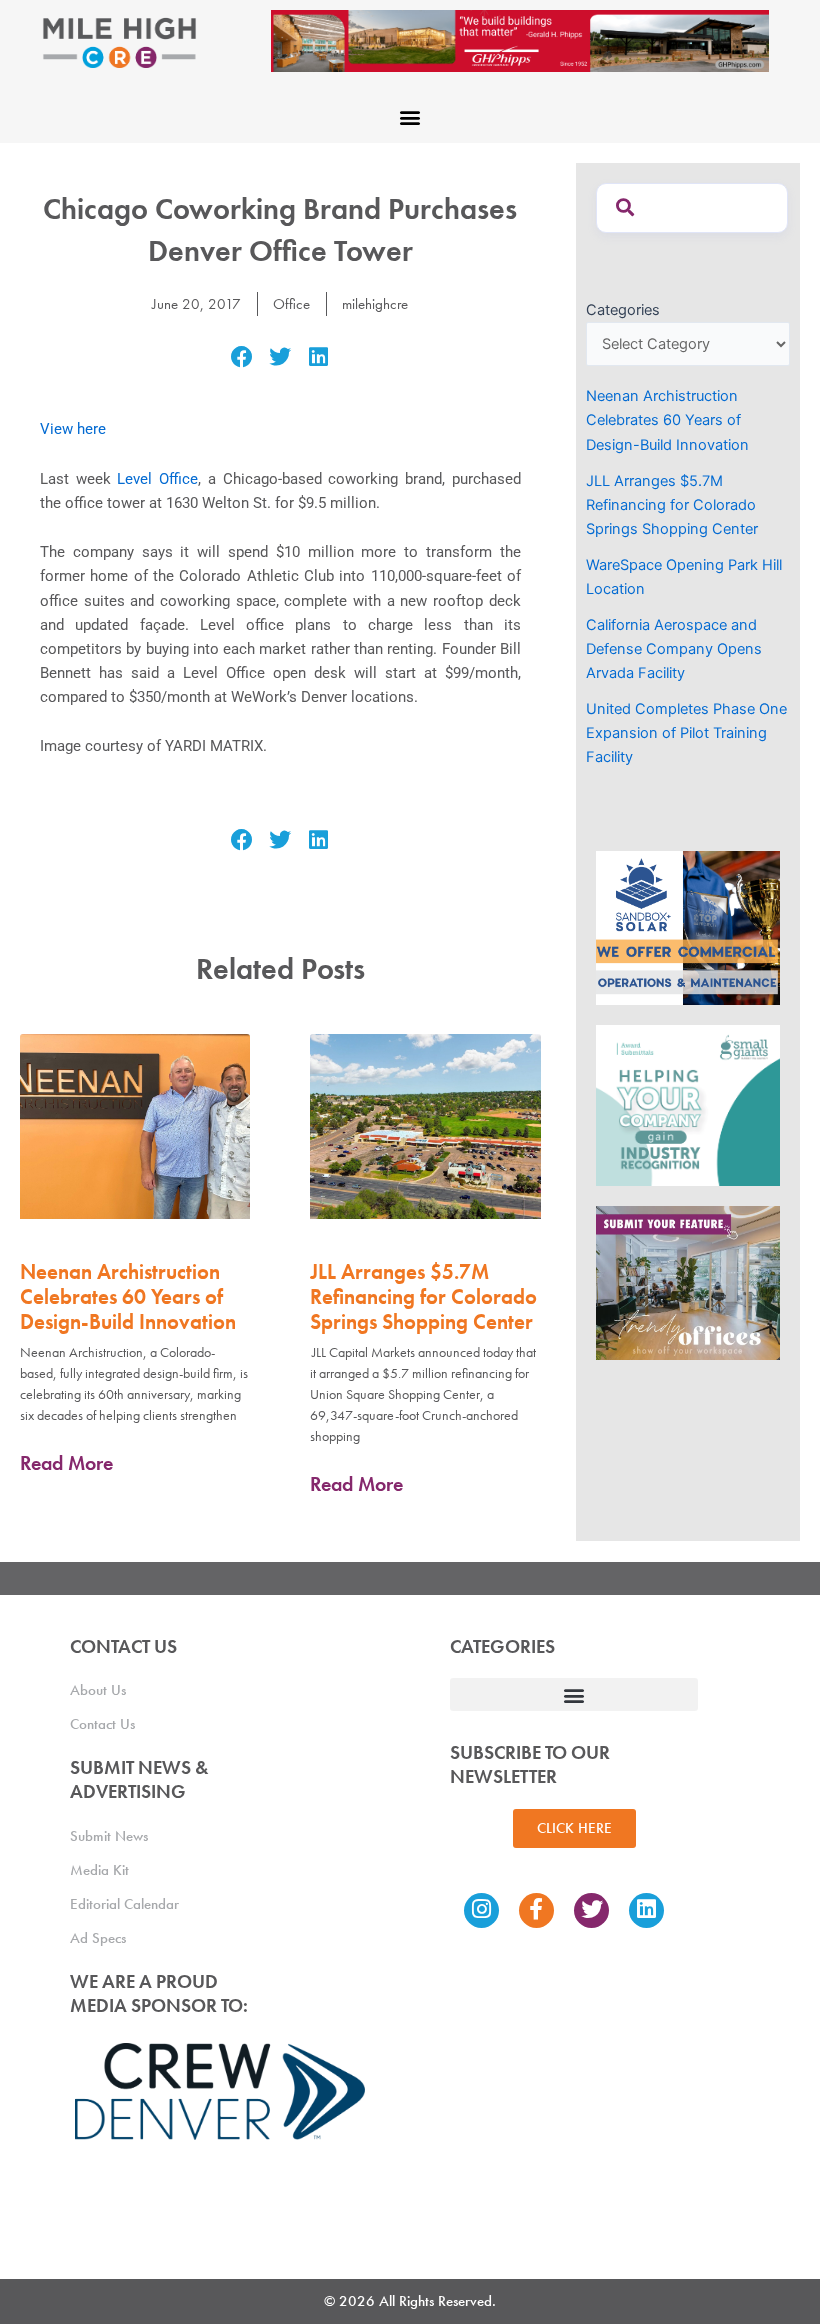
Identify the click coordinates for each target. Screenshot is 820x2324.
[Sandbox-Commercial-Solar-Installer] (688, 927)
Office (291, 304)
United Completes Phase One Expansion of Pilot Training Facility (686, 733)
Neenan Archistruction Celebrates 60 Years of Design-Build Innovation (128, 1296)
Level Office (157, 479)
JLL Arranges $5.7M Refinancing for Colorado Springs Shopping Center (423, 1296)
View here (73, 429)
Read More (66, 1463)
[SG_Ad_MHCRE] (688, 1104)
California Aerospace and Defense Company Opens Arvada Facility (674, 649)
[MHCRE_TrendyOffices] (688, 1282)
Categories (623, 310)
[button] (410, 116)
